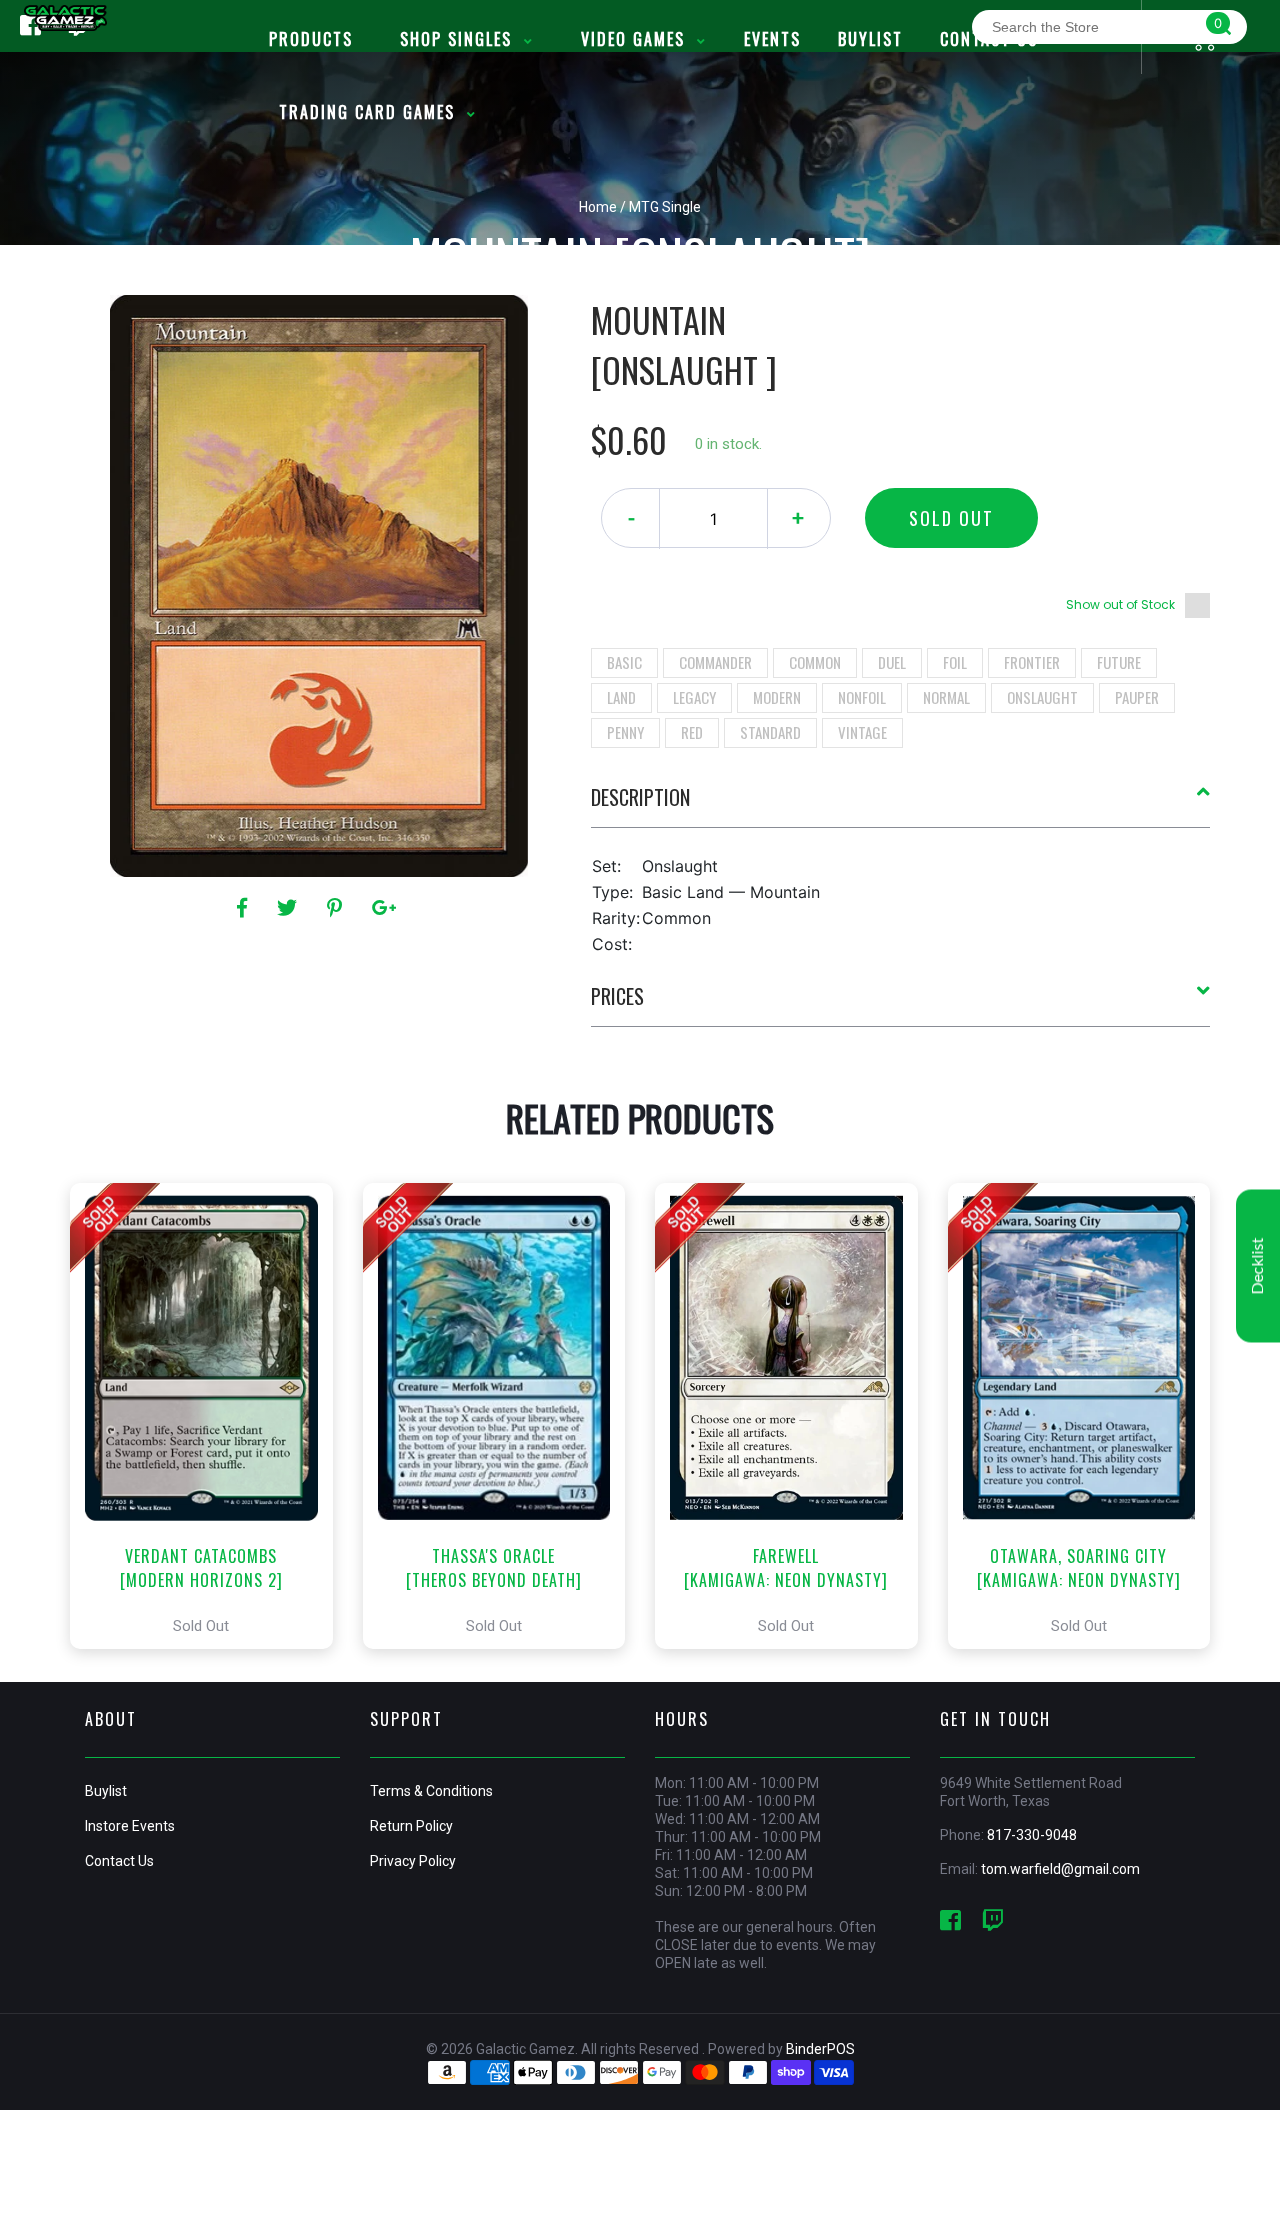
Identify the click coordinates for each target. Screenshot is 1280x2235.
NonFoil (862, 697)
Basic (624, 662)
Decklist (1258, 1265)
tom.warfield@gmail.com (1060, 1869)
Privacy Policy (413, 1861)
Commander (715, 662)
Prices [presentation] (617, 996)
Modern (777, 697)
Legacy (694, 697)
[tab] (901, 805)
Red (692, 732)
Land (621, 697)
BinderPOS (820, 2049)
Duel (892, 662)
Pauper (1137, 697)
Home (598, 207)
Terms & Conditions (431, 1791)
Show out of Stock (1120, 604)
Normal (946, 697)
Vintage (862, 732)
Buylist (106, 1791)
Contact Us (119, 1861)
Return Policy (411, 1826)
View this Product (210, 1416)
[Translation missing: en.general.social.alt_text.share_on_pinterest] (337, 908)
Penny (625, 732)
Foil (955, 662)
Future (1119, 662)
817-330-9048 (1032, 1835)
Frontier (1032, 662)
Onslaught (1042, 697)
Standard (770, 732)
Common (815, 662)
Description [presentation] (640, 797)
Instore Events (130, 1826)
